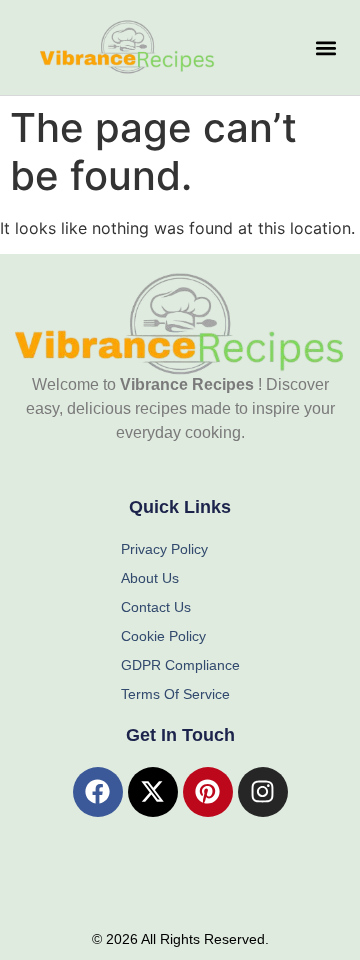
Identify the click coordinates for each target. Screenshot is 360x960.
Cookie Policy (163, 636)
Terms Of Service (175, 694)
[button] (325, 47)
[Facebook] (98, 792)
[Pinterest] (208, 792)
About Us (150, 578)
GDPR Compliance (180, 665)
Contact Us (156, 607)
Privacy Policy (164, 549)
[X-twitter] (153, 792)
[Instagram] (263, 792)
